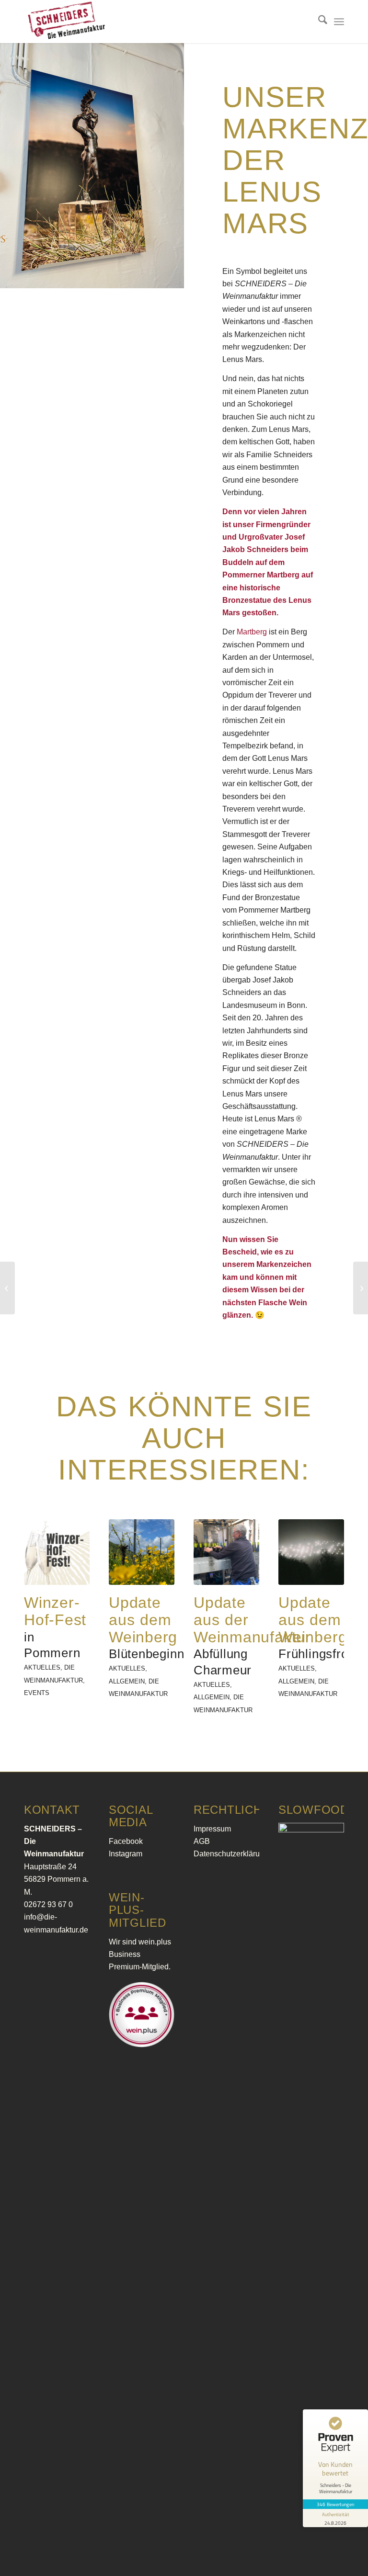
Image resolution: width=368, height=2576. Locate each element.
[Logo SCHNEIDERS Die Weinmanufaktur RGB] (66, 22)
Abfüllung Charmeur (252, 1637)
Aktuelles (42, 1667)
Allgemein (127, 1681)
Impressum (212, 1829)
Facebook (126, 1841)
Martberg (252, 632)
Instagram (126, 1854)
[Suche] (318, 22)
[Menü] (339, 22)
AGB (202, 1841)
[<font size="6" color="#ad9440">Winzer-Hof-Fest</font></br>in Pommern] (57, 1552)
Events (37, 1693)
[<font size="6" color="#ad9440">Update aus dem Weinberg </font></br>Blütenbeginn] (142, 1552)
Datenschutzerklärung (231, 1854)
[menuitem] (318, 22)
